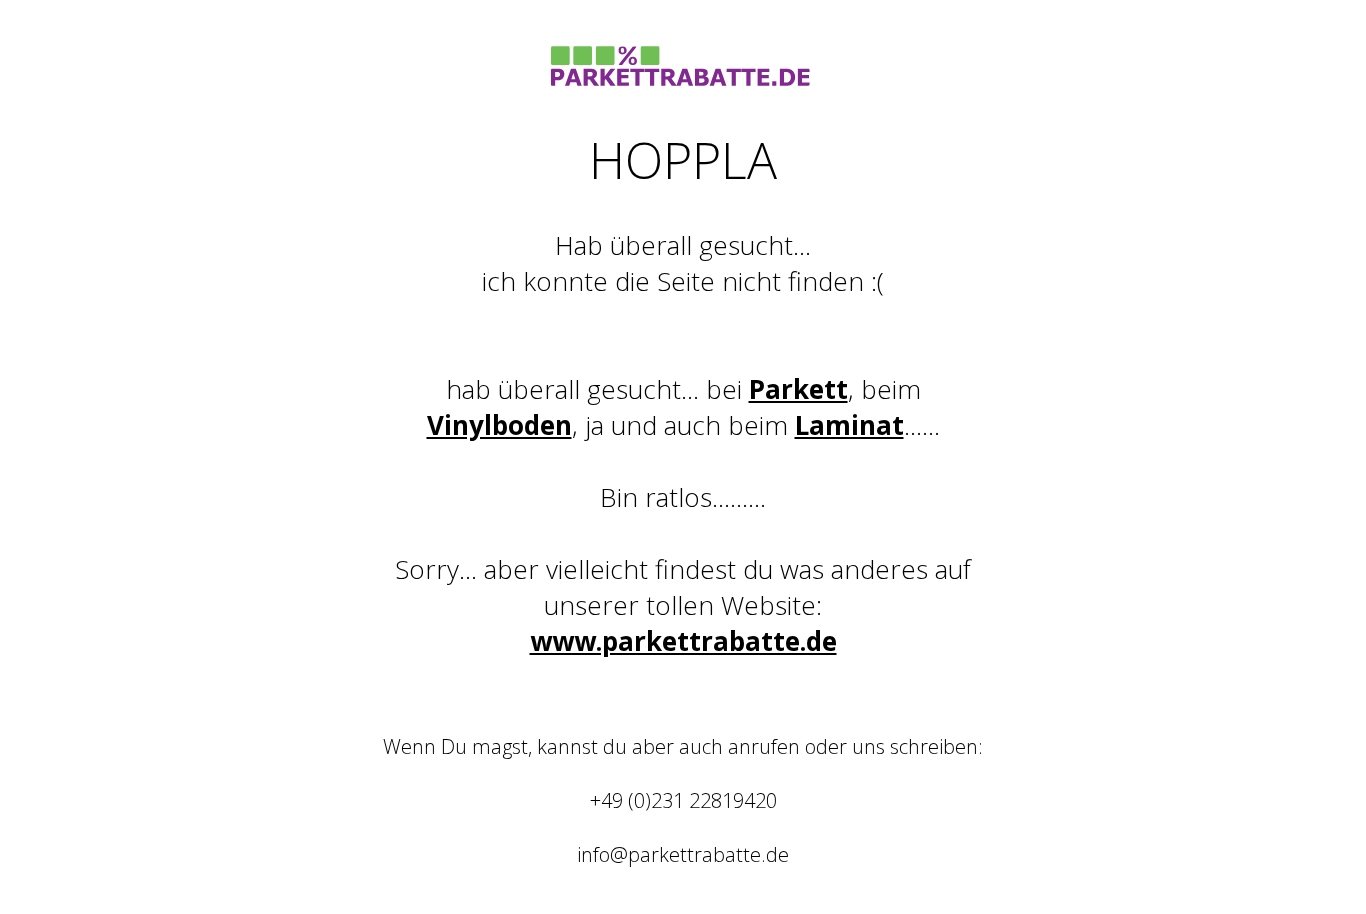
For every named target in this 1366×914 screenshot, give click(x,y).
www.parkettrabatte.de (683, 641)
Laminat (849, 425)
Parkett (798, 389)
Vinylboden (499, 425)
